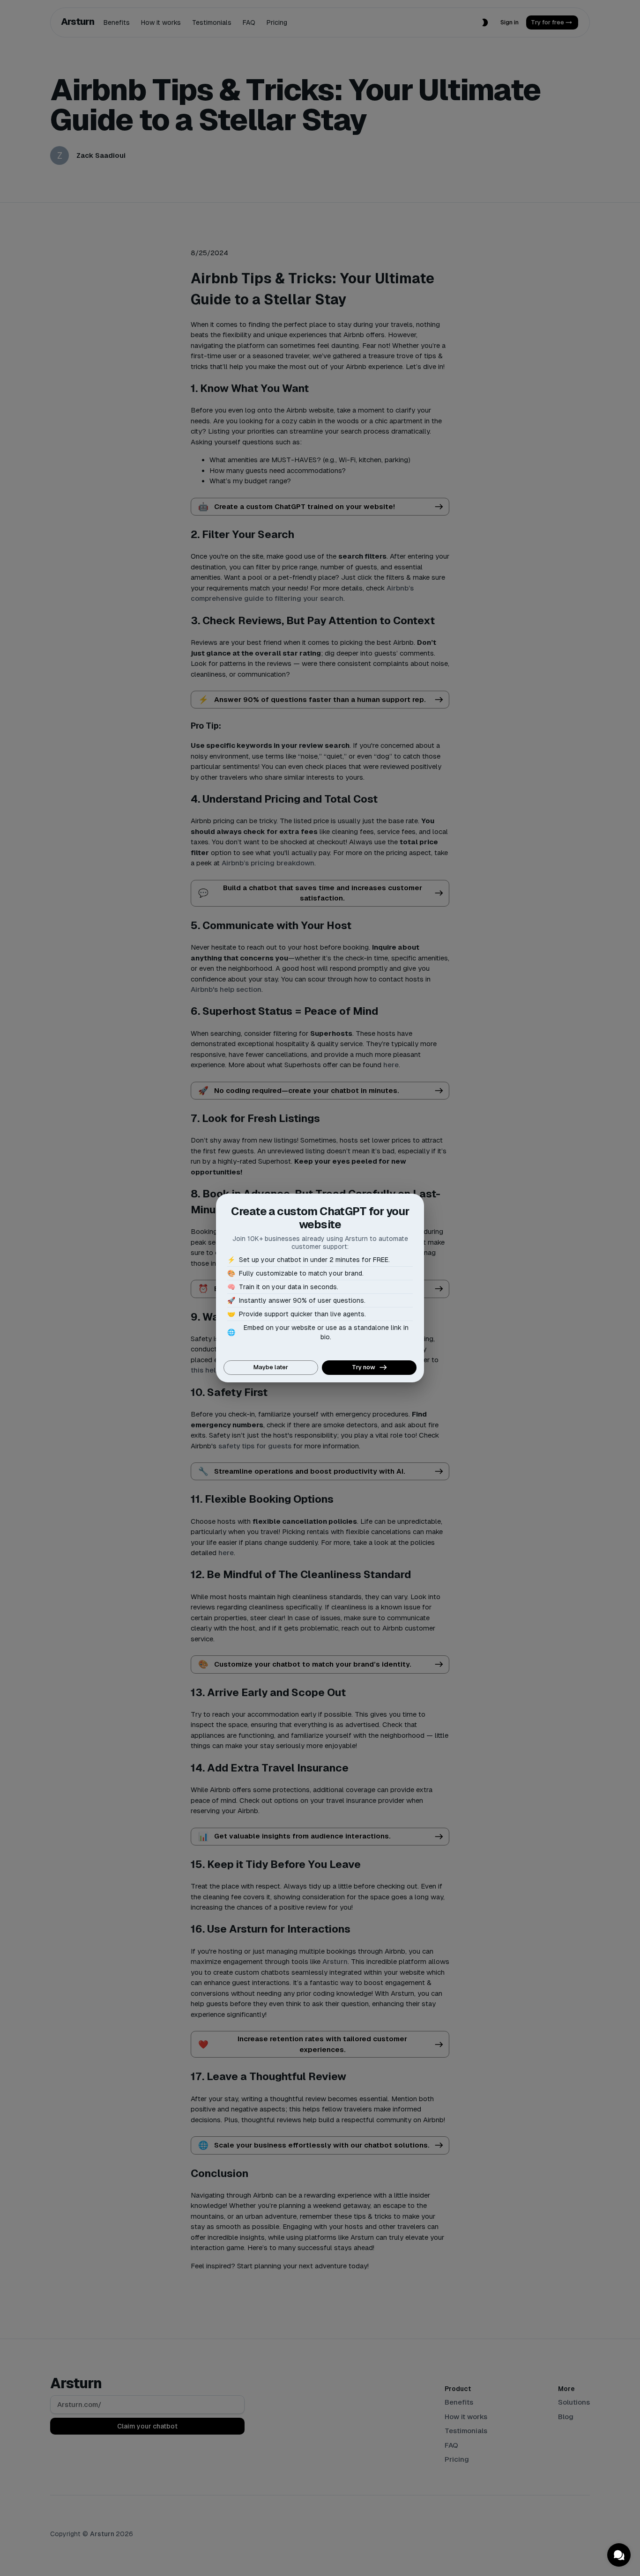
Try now (364, 1367)
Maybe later (271, 1367)
